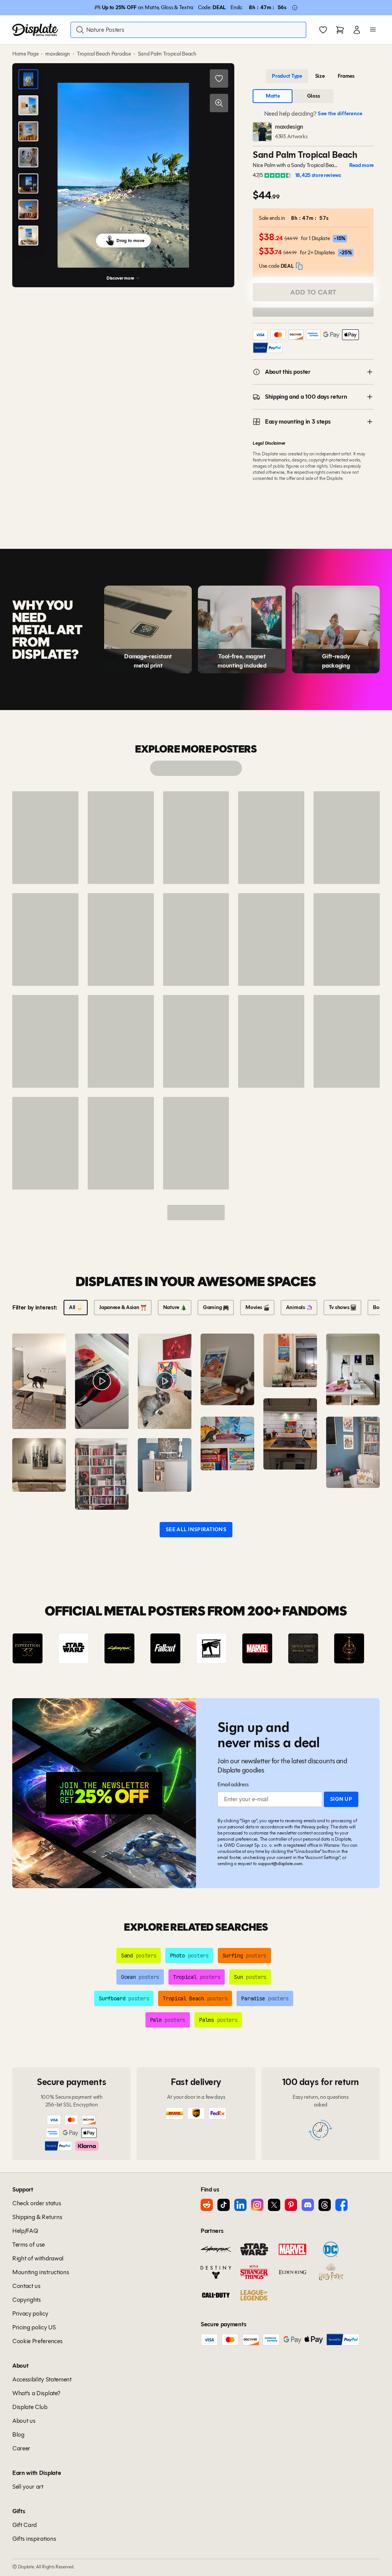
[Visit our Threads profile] (325, 2205)
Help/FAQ (25, 2231)
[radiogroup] (313, 76)
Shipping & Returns (37, 2217)
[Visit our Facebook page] (341, 2205)
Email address (233, 1785)
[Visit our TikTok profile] (224, 2205)
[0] (323, 31)
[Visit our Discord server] (308, 2205)
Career (21, 2448)
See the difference (340, 114)
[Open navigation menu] (373, 30)
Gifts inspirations (34, 2539)
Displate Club (30, 2407)
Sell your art (28, 2487)
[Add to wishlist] (219, 79)
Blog (18, 2434)
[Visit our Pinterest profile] (291, 2205)
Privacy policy (315, 1827)
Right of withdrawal (38, 2258)
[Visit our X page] (274, 2205)
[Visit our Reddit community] (207, 2205)
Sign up (341, 1799)
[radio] (287, 76)
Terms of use (29, 2245)
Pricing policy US (34, 2327)
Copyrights (27, 2300)
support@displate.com (280, 1863)
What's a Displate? (36, 2393)
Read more (361, 165)
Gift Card (24, 2525)
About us (24, 2421)
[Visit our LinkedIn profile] (240, 2205)
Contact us (26, 2286)
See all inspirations (196, 1529)
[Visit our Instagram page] (257, 2205)
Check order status (37, 2203)
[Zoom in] (219, 103)
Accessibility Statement (42, 2379)
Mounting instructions (41, 2272)
